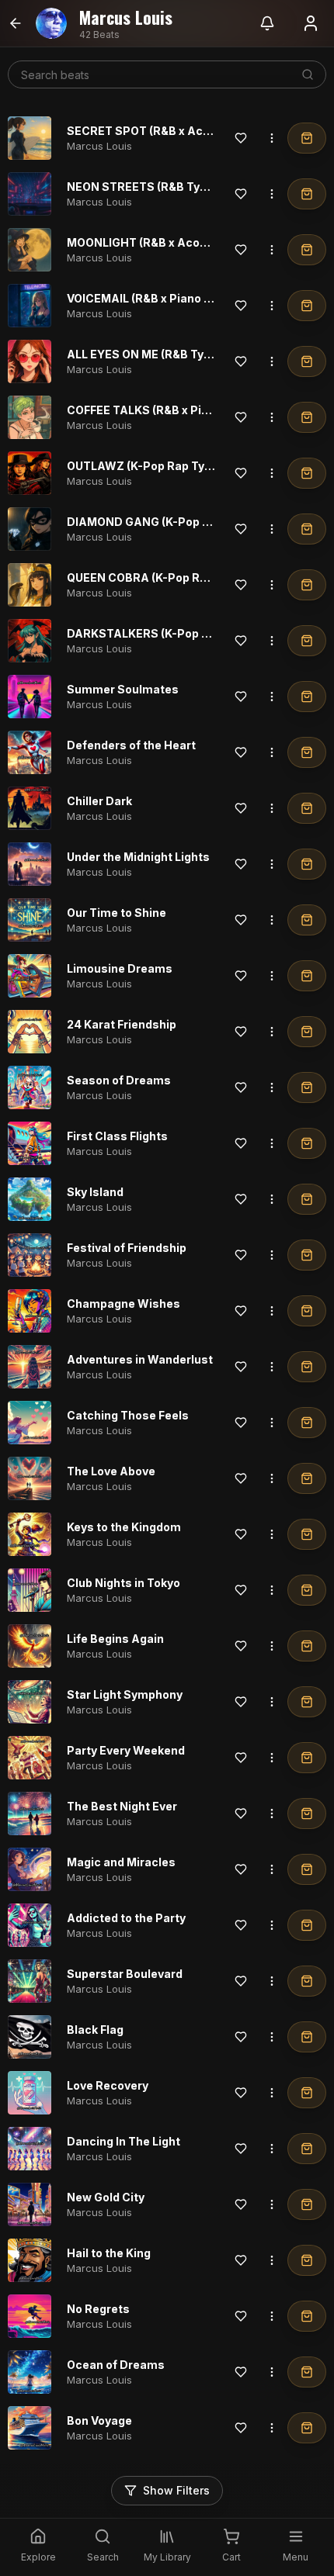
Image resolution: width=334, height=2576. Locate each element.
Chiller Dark (99, 801)
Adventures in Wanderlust (140, 1359)
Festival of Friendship (127, 1248)
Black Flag (95, 2030)
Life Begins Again (115, 1639)
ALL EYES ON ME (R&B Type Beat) (158, 354)
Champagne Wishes (124, 1304)
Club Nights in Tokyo (124, 1583)
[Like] (241, 138)
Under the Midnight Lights (138, 857)
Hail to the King (109, 2253)
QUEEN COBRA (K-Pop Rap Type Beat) (171, 577)
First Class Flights (117, 1136)
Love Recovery (108, 2085)
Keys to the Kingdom (124, 1527)
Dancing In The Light (124, 2141)
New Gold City (106, 2197)
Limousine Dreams (120, 968)
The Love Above (111, 1471)
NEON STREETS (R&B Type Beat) (157, 187)
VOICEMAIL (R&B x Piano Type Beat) (165, 298)
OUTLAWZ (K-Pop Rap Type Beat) (159, 466)
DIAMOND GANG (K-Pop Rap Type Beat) (176, 522)
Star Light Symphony (125, 1694)
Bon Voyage (99, 2420)
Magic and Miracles (121, 1862)
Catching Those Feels (128, 1415)
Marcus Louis (99, 146)
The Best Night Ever (122, 1806)
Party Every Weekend (126, 1750)
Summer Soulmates (123, 689)
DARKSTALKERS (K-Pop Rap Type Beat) (176, 633)
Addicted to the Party (126, 1918)
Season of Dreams (119, 1080)
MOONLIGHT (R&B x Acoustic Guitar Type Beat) (197, 242)
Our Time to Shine (117, 913)
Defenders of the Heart (131, 745)
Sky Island (95, 1192)
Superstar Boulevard (125, 1974)
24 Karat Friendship (122, 1024)
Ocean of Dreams (116, 2365)
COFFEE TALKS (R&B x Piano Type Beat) (176, 410)
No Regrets (98, 2309)
